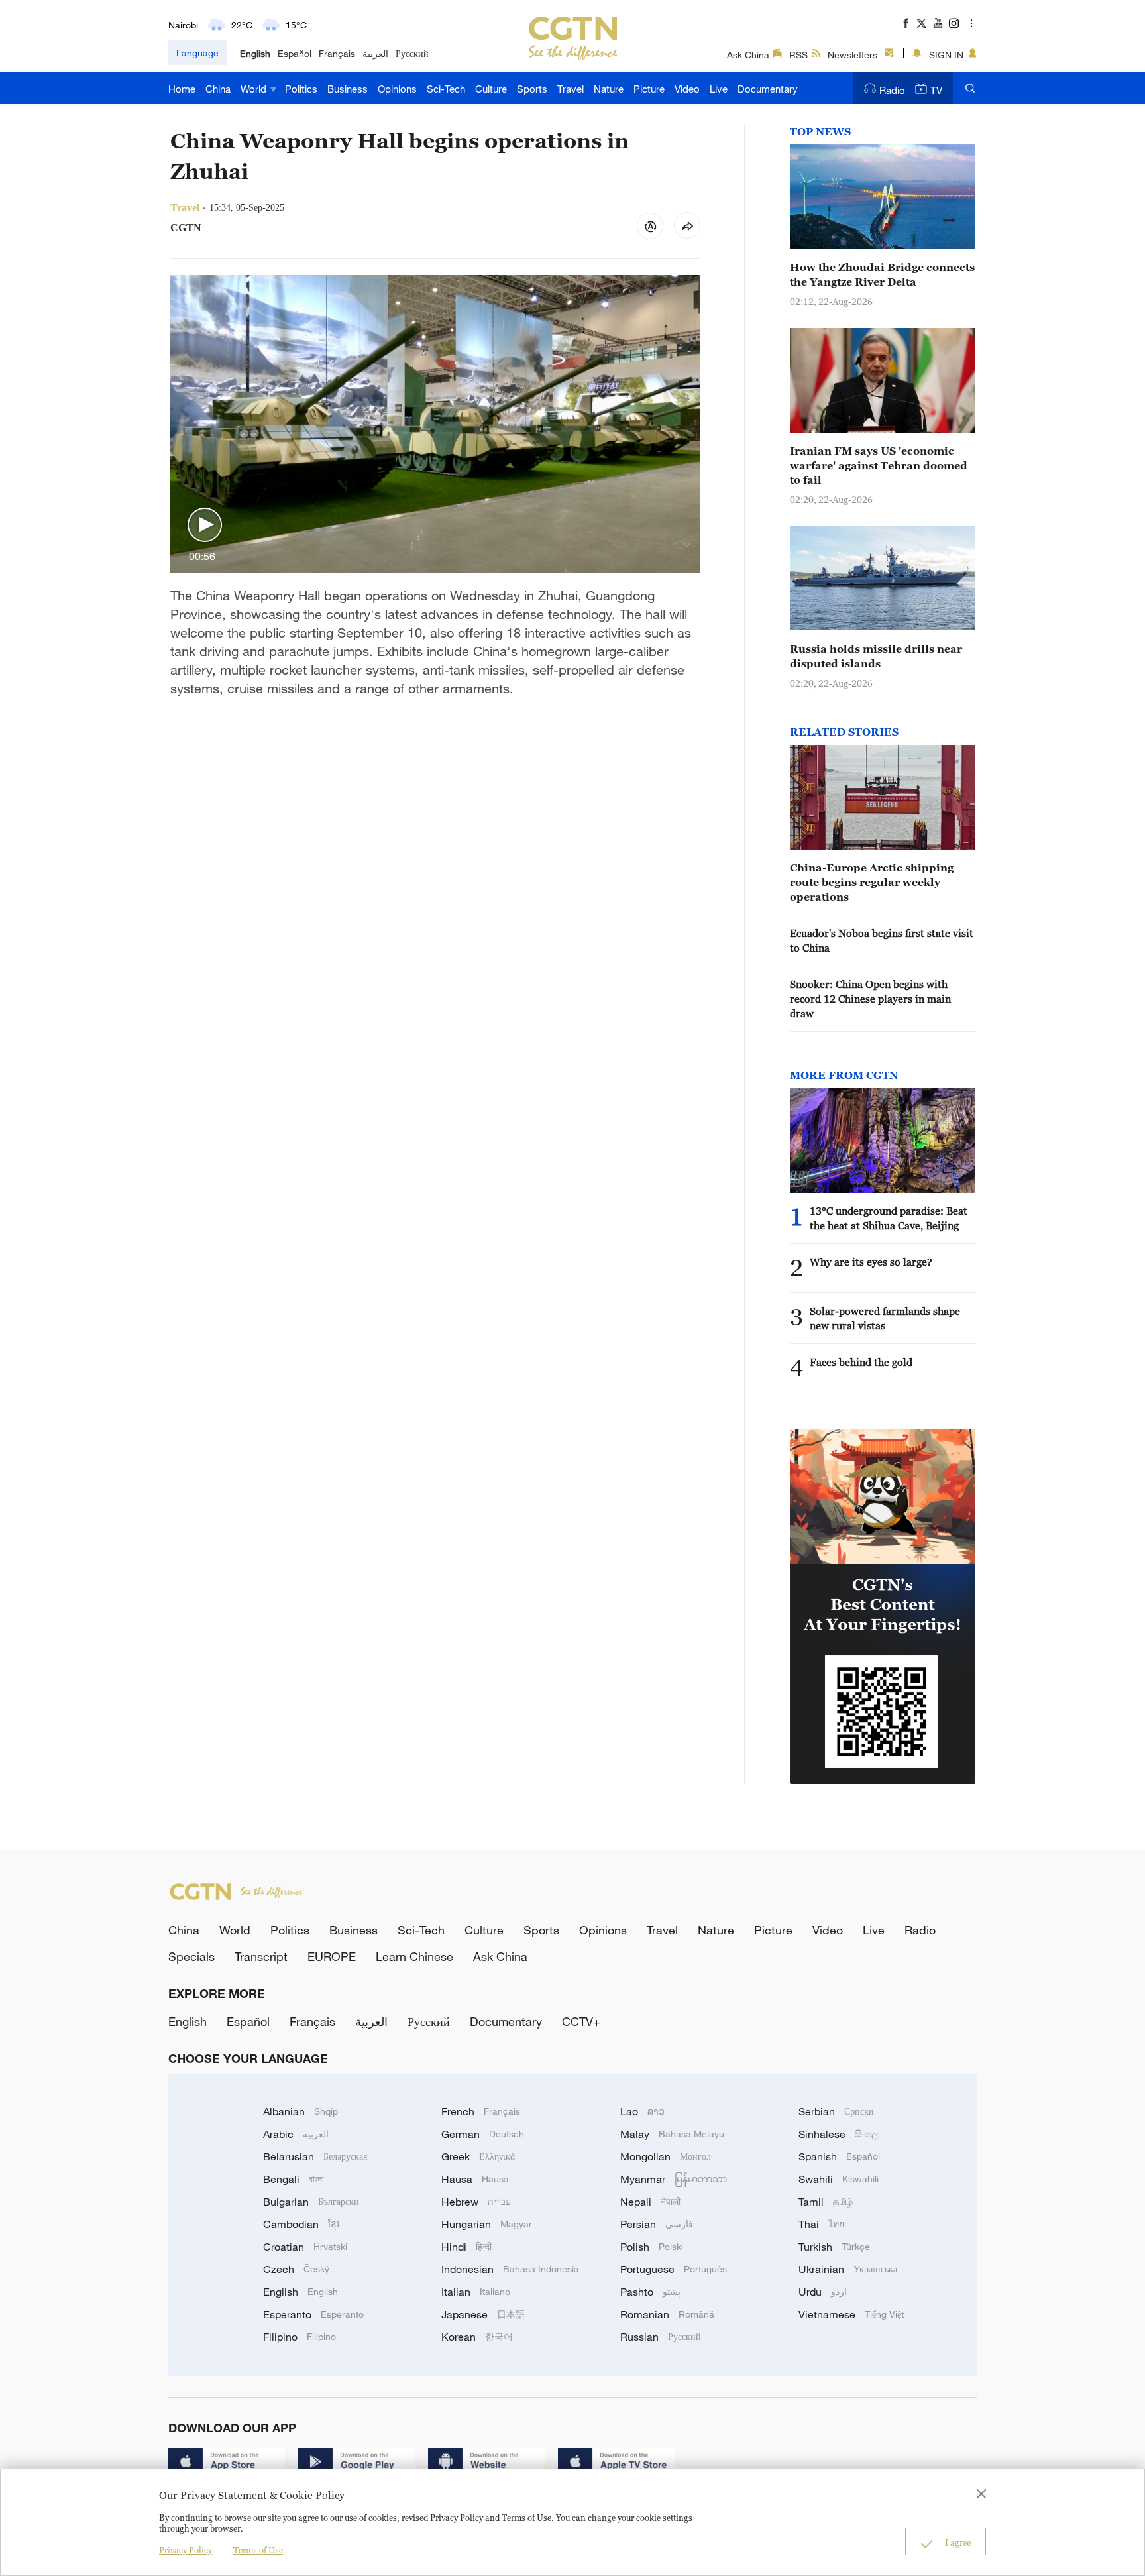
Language (197, 53)
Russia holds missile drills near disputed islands (876, 656)
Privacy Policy (186, 2550)
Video (687, 89)
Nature (609, 89)
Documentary (768, 89)
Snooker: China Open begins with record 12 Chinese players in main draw (870, 999)
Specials (191, 1956)
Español (295, 53)
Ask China (748, 55)
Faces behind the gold (861, 1362)
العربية (375, 53)
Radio (892, 90)
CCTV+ (581, 2021)
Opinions (397, 89)
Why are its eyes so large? (871, 1262)
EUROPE (332, 1956)
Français (337, 53)
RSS (798, 55)
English (255, 53)
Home (182, 89)
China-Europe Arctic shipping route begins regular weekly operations (872, 882)
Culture (491, 89)
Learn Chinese (414, 1956)
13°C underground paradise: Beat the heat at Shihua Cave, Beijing (889, 1218)
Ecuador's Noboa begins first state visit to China (882, 940)
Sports (532, 89)
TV (936, 90)
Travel (571, 89)
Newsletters (852, 55)
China (218, 89)
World (255, 89)
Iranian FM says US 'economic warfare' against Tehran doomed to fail (879, 465)
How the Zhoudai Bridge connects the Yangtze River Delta (882, 274)
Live (719, 89)
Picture (649, 89)
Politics (301, 89)
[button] (205, 526)
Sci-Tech (446, 89)
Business (348, 89)
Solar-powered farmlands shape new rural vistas (885, 1318)
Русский (412, 53)
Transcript (261, 1956)
